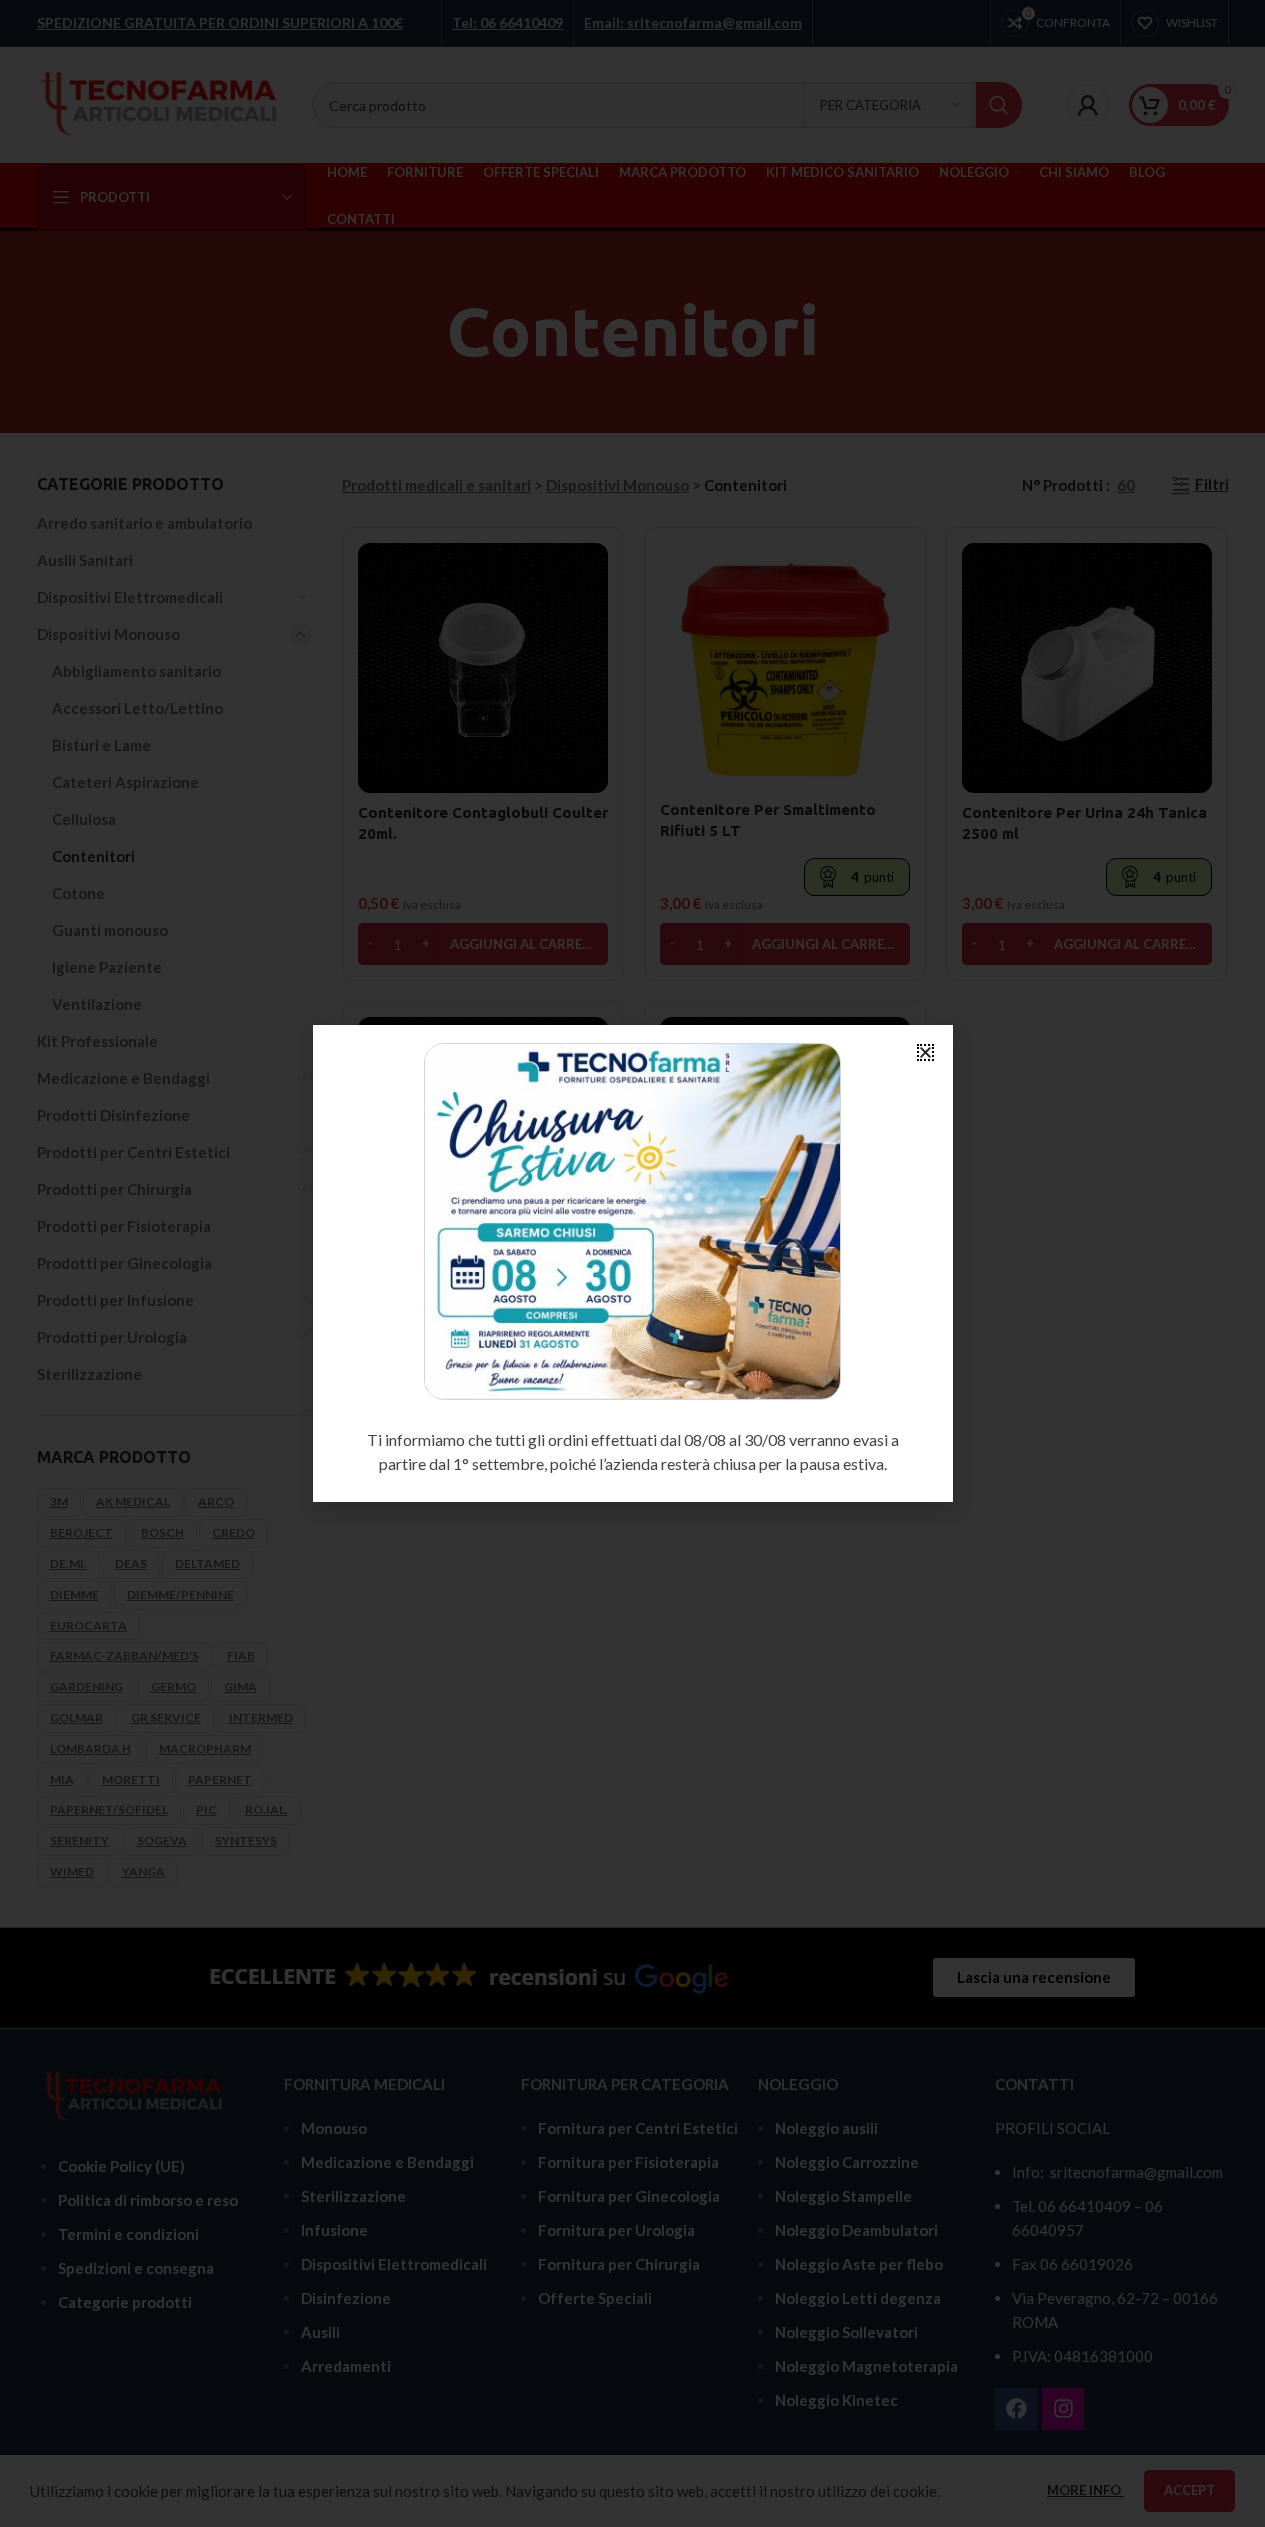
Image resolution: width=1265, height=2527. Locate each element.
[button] (925, 1052)
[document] (632, 1263)
